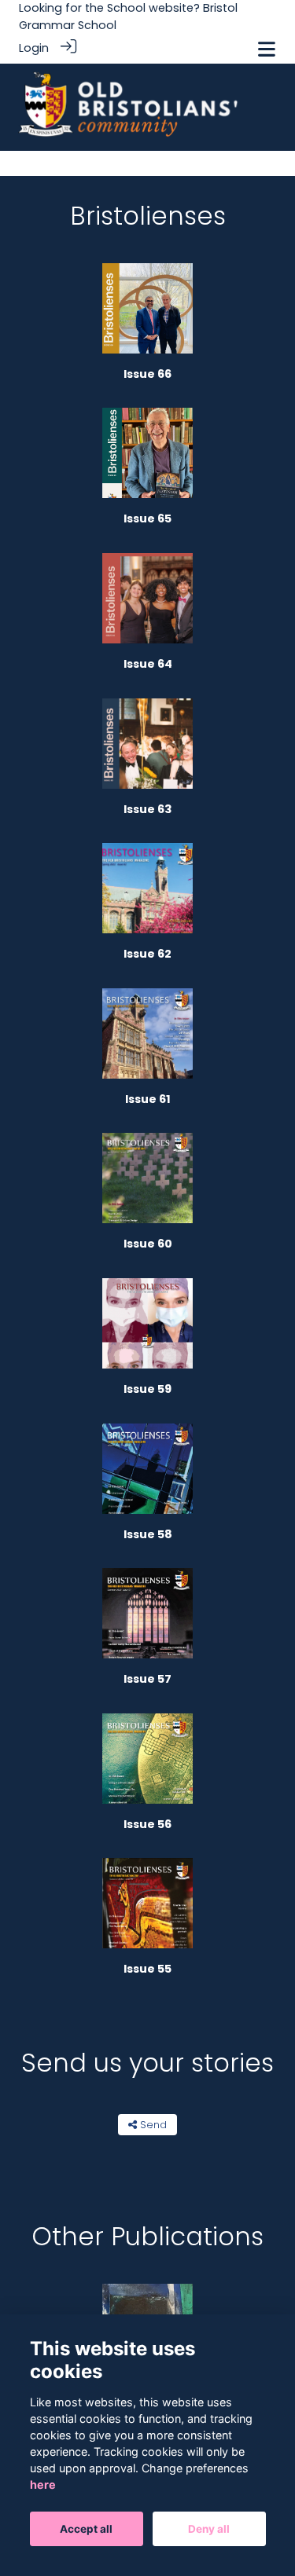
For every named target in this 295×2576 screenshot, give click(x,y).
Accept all (86, 2529)
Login (34, 48)
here (43, 2484)
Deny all (209, 2529)
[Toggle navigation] (267, 49)
